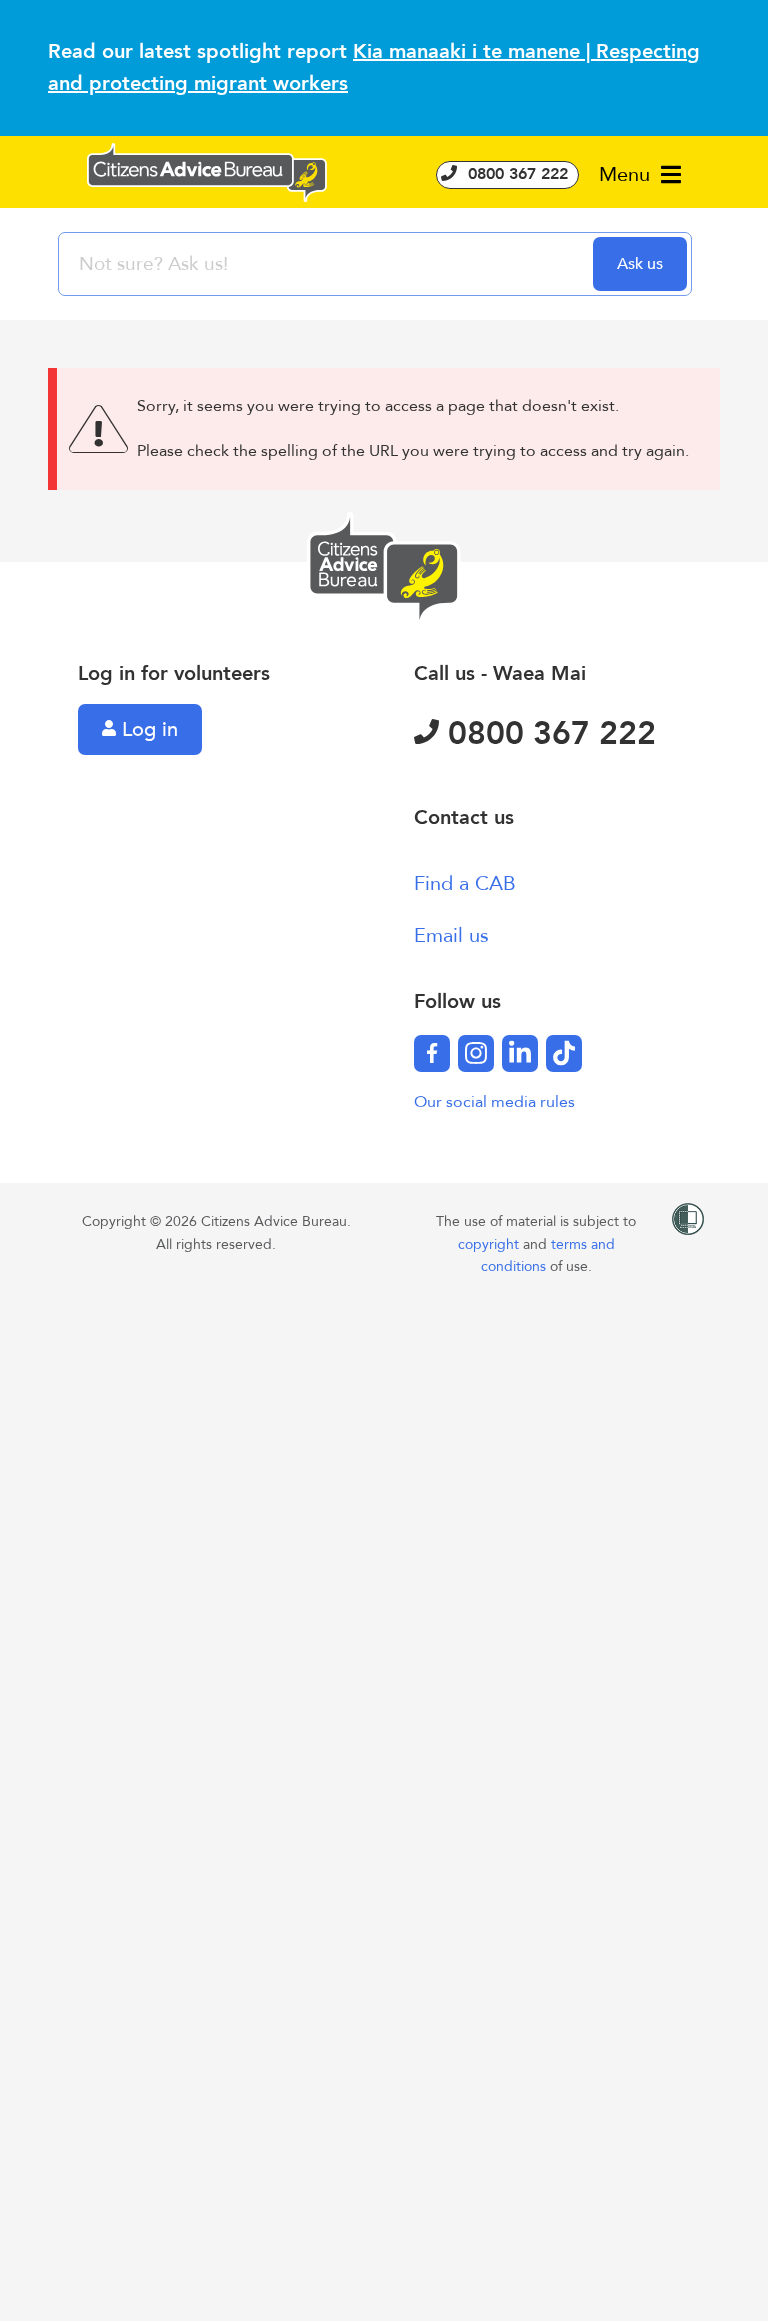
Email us (451, 935)
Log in (147, 729)
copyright (490, 1244)
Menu (627, 174)
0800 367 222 (515, 174)
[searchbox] (328, 264)
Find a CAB (465, 883)
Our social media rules (494, 1102)
